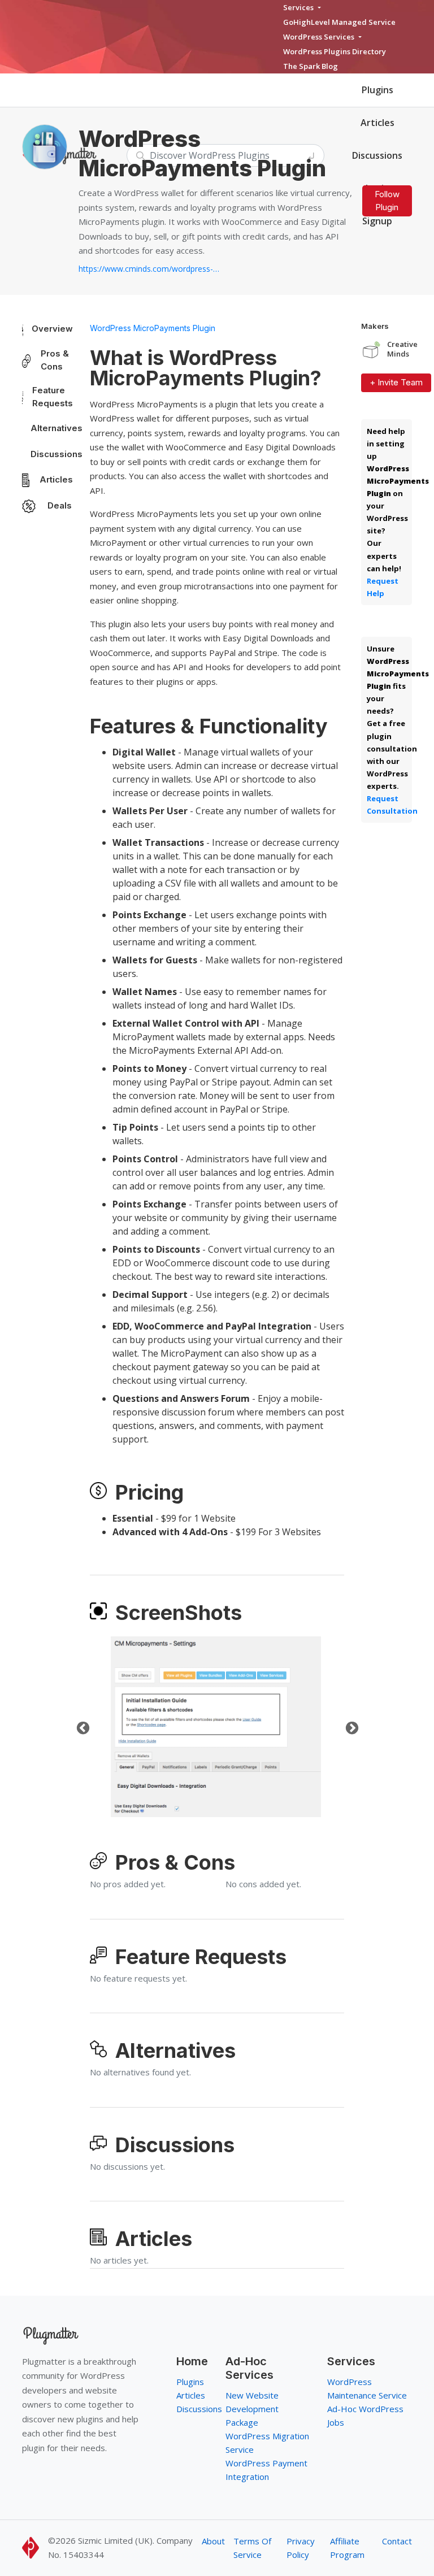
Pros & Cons (55, 360)
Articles (377, 123)
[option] (216, 1727)
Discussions (57, 454)
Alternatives (57, 428)
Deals (60, 505)
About (213, 2541)
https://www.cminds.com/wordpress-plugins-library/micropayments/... (149, 269)
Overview (52, 329)
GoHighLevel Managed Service (339, 22)
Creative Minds (402, 349)
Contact (397, 2541)
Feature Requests (53, 397)
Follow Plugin (387, 201)
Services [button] (299, 7)
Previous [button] (81, 1727)
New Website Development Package (252, 2409)
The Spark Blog (311, 66)
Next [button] (350, 1727)
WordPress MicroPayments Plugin (153, 328)
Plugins (377, 90)
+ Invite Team (396, 382)
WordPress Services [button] (320, 37)
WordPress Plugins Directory (335, 51)
